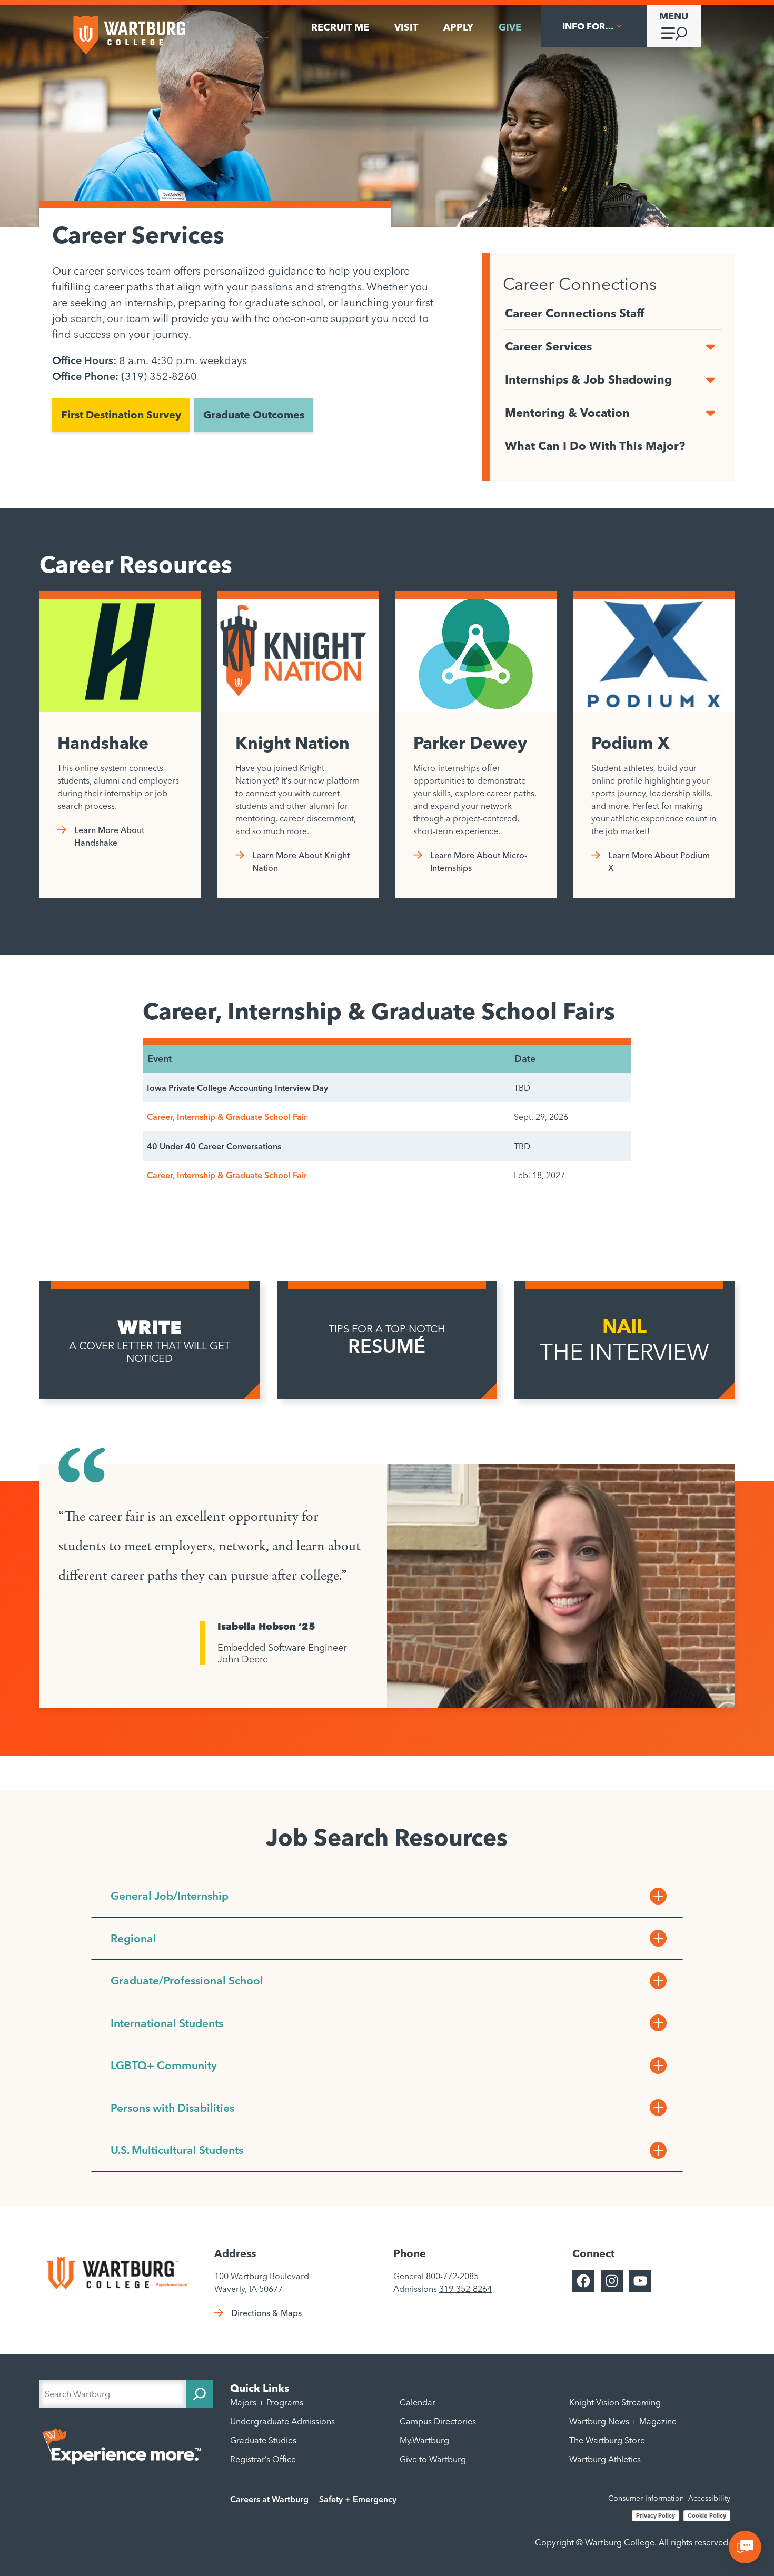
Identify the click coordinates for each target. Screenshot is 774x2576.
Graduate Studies (263, 2440)
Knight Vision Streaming (615, 2402)
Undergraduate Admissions (282, 2421)
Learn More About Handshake (109, 836)
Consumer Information (646, 2498)
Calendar (418, 2402)
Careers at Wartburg (269, 2499)
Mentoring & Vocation (567, 413)
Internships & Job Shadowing (588, 379)
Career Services (548, 346)
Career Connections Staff (575, 313)
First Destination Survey (121, 414)
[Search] (200, 2394)
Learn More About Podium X (659, 861)
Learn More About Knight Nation (301, 861)
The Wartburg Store (607, 2440)
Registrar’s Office (263, 2459)
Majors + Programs (267, 2402)
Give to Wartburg (433, 2459)
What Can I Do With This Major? (595, 446)
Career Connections (580, 284)
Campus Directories (438, 2421)
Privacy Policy (656, 2515)
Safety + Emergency (358, 2499)
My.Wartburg (424, 2440)
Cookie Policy (707, 2515)
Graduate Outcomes (254, 414)
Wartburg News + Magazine (623, 2421)
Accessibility (709, 2498)
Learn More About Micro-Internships (479, 861)
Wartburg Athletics (605, 2459)
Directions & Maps (266, 2313)
